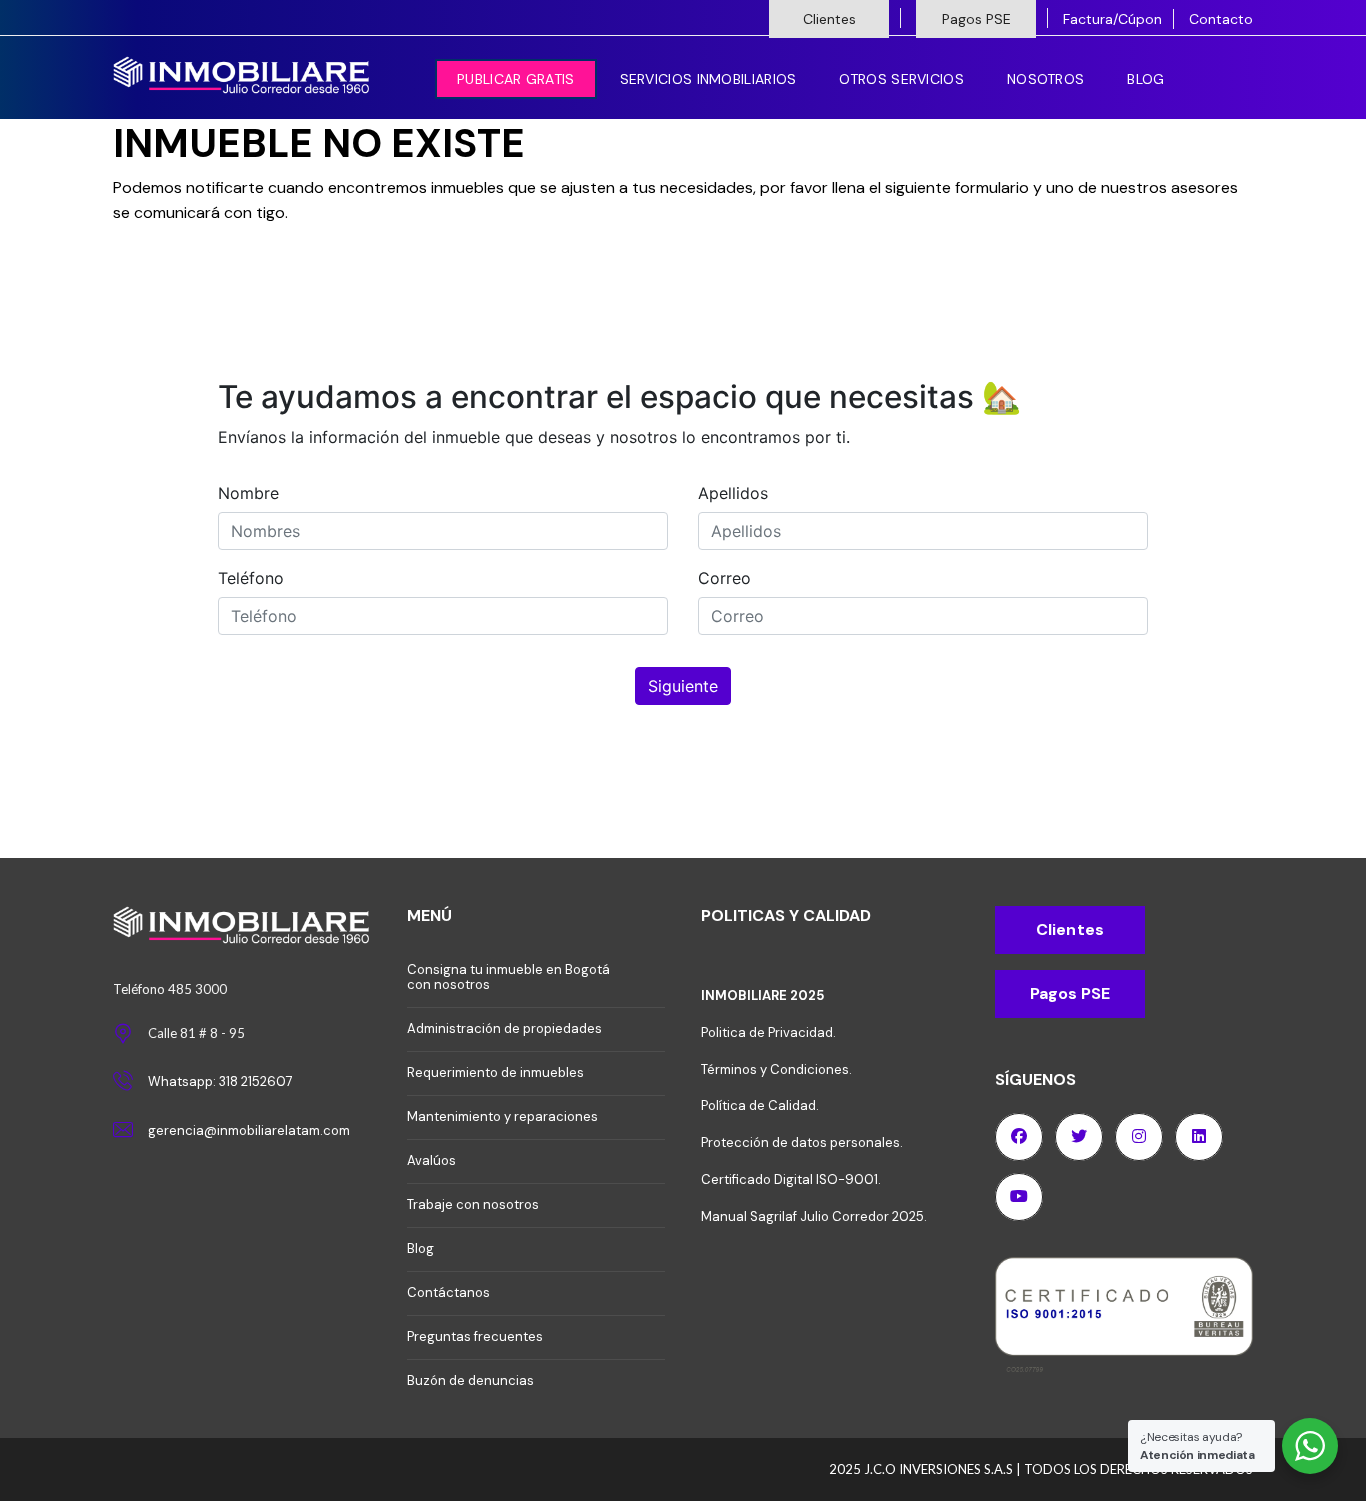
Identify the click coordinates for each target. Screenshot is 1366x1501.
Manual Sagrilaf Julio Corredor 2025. (814, 1216)
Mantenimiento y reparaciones (502, 1116)
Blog (1145, 79)
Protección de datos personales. (802, 1142)
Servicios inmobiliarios (708, 79)
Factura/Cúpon (1112, 19)
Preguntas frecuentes (475, 1336)
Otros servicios (901, 79)
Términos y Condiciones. (776, 1069)
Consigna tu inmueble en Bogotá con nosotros (508, 977)
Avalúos (431, 1160)
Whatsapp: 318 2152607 (220, 1081)
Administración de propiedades (504, 1028)
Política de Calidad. (760, 1105)
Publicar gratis (516, 79)
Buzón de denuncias (470, 1380)
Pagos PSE (976, 19)
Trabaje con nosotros (473, 1204)
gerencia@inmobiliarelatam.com (249, 1130)
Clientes (829, 19)
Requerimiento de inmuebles (495, 1072)
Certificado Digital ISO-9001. (791, 1179)
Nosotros (1045, 79)
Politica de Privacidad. (768, 1032)
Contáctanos (448, 1292)
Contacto (1221, 19)
